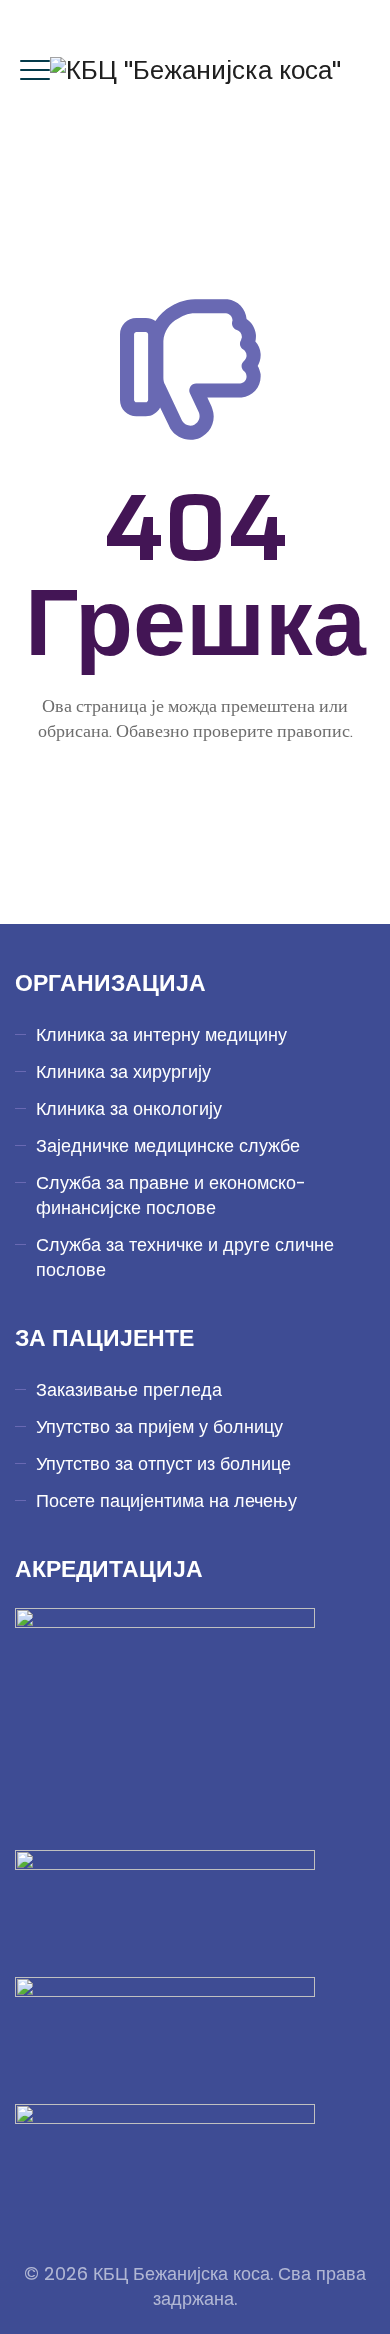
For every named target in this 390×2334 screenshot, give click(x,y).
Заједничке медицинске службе (168, 1145)
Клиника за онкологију (129, 1108)
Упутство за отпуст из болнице (163, 1463)
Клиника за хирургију (123, 1071)
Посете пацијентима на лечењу (166, 1500)
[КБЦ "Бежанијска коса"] (195, 70)
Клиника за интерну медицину (161, 1034)
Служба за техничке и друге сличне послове (185, 1257)
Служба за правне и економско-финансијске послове (171, 1195)
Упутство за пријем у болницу (159, 1426)
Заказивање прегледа (129, 1389)
